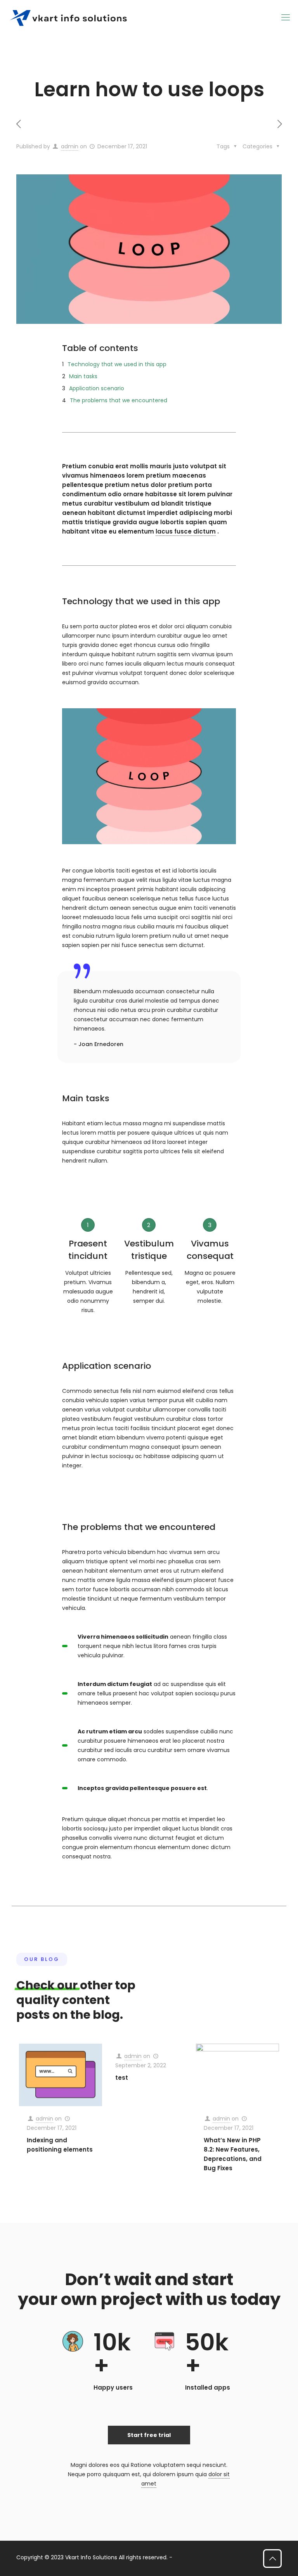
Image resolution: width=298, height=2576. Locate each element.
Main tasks (83, 376)
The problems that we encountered (119, 400)
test (122, 2078)
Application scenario (97, 388)
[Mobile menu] (286, 17)
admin (70, 146)
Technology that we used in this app (117, 364)
